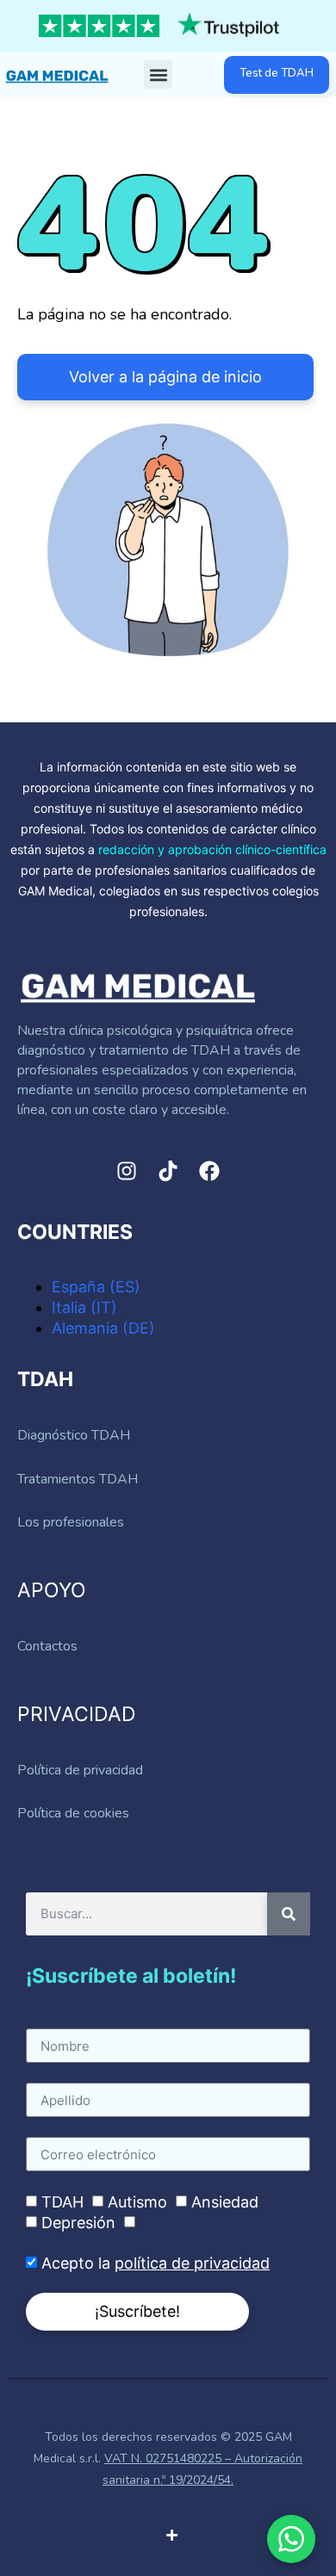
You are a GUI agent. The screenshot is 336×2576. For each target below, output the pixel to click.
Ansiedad (225, 2202)
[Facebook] (209, 1171)
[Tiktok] (168, 1171)
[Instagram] (127, 1171)
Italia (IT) (84, 1307)
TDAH (62, 2202)
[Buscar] (289, 1914)
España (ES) (96, 1287)
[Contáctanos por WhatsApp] (291, 2539)
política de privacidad (192, 2263)
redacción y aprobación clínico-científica (212, 849)
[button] (158, 74)
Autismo (137, 2202)
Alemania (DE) (103, 1328)
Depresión (78, 2223)
